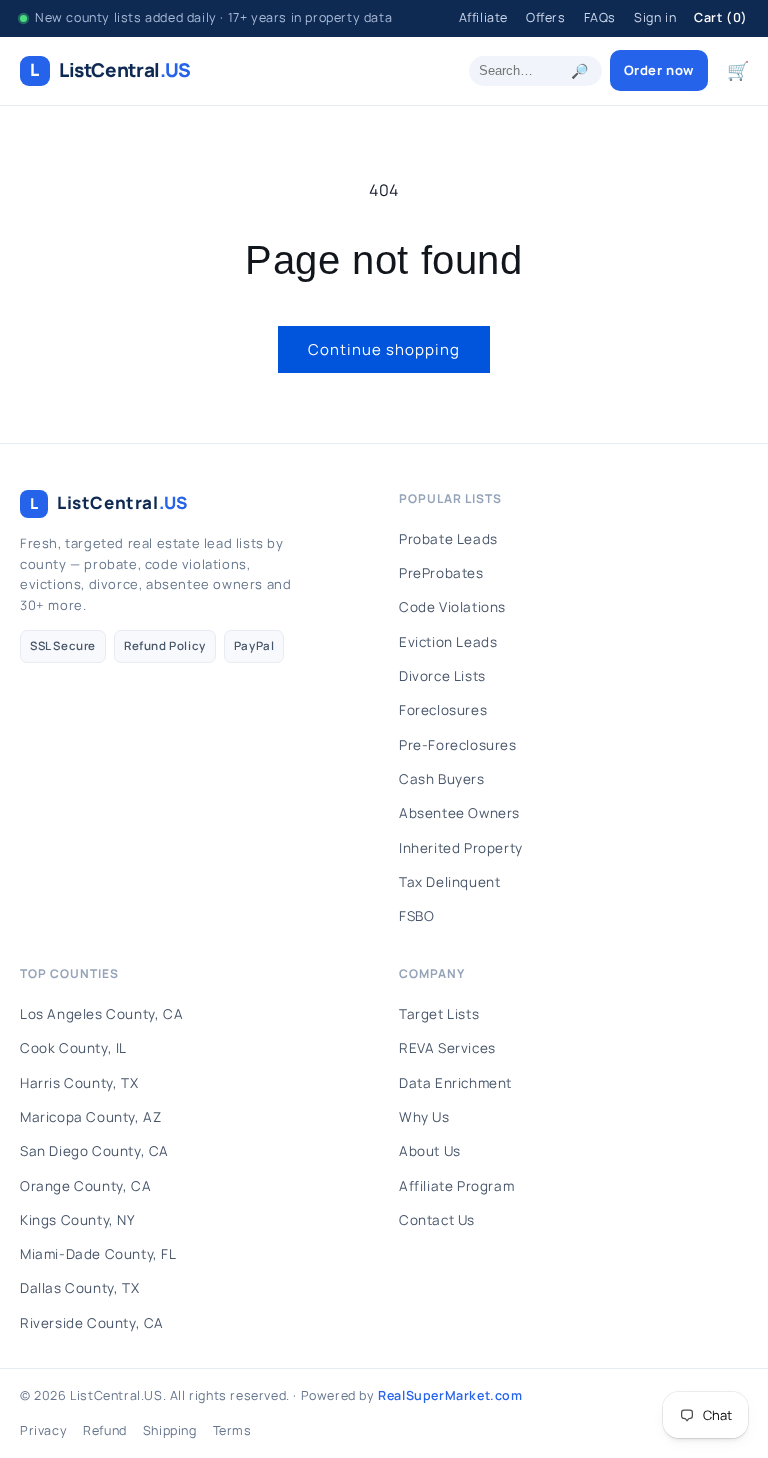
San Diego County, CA (94, 1151)
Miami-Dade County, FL (98, 1254)
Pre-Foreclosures (458, 745)
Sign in (655, 17)
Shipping (170, 1430)
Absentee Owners (459, 813)
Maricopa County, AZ (90, 1117)
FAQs (600, 17)
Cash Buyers (442, 779)
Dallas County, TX (79, 1288)
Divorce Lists (442, 676)
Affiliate (483, 17)
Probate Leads (448, 539)
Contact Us (437, 1220)
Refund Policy (165, 645)
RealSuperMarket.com (450, 1395)
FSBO (416, 916)
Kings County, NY (78, 1220)
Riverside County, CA (92, 1323)
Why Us (424, 1117)
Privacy (43, 1430)
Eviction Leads (448, 642)
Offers (546, 17)
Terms (232, 1430)
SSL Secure (63, 645)
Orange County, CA (85, 1186)
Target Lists (439, 1014)
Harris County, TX (79, 1083)
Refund (105, 1430)
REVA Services (447, 1048)
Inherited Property (461, 848)
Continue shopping (384, 349)
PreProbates (441, 573)
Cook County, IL (73, 1048)
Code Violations (452, 607)
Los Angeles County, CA (101, 1014)
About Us (430, 1151)
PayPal (254, 645)
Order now (659, 70)
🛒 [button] (738, 70)
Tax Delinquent (449, 882)
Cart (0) (721, 17)
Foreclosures (443, 710)
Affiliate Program (456, 1186)
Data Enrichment (455, 1083)
